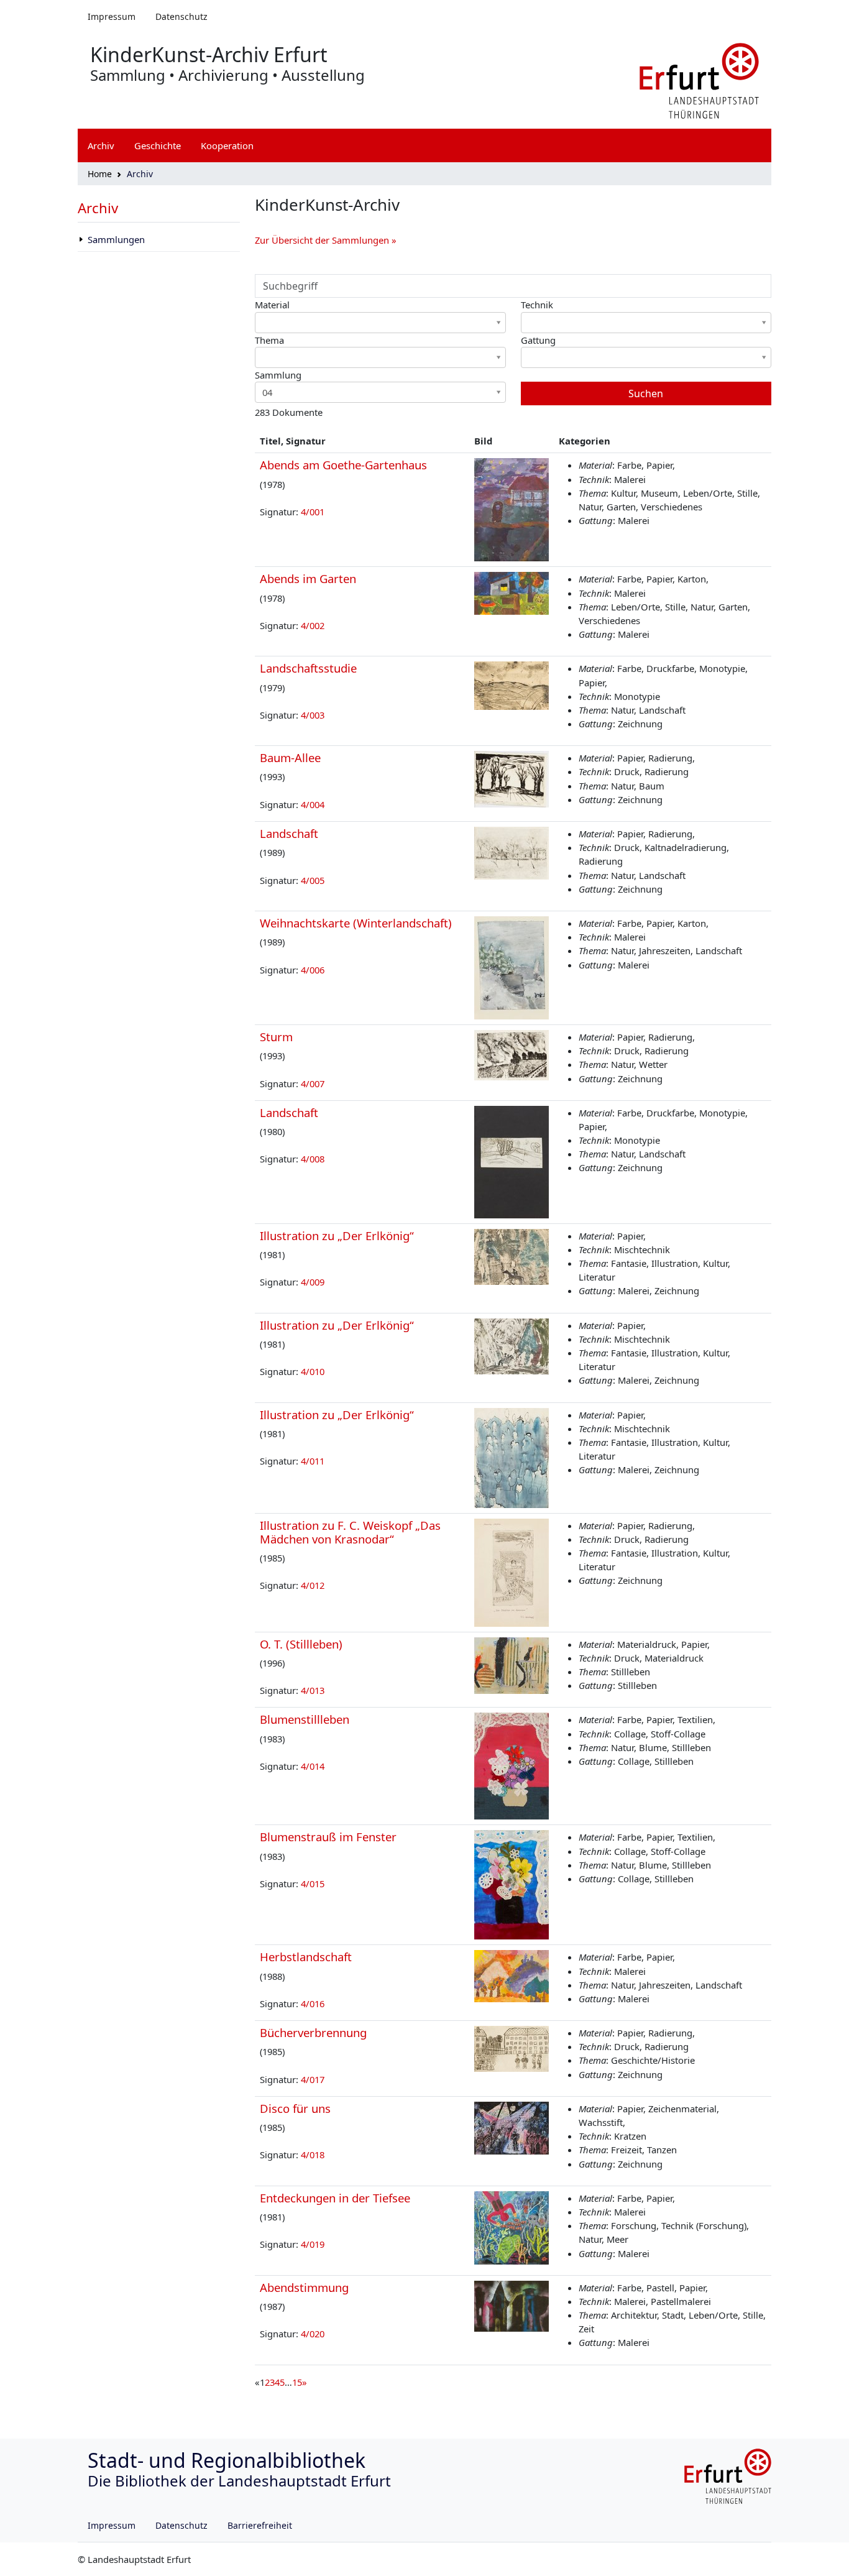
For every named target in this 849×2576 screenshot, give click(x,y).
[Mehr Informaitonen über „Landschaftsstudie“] (512, 684)
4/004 (313, 804)
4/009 (313, 1282)
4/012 (313, 1585)
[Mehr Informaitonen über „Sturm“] (512, 1054)
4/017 (313, 2079)
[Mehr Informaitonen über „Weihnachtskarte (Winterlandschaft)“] (512, 967)
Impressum (112, 16)
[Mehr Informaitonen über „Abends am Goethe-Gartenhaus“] (512, 508)
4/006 (313, 970)
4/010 (313, 1371)
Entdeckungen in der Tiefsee (335, 2198)
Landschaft (289, 833)
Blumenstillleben (305, 1719)
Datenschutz (181, 16)
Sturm (276, 1037)
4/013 (313, 1690)
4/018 (313, 2155)
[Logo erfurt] (699, 80)
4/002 (313, 625)
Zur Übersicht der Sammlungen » (326, 240)
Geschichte (158, 145)
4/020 (313, 2334)
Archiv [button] (101, 145)
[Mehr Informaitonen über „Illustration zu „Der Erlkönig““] (512, 1256)
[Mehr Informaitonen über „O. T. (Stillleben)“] (512, 1664)
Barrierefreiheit (260, 2525)
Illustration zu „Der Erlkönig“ (337, 1235)
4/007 (313, 1083)
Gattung (538, 340)
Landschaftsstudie (308, 668)
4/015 (313, 1884)
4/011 (313, 1461)
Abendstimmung (304, 2287)
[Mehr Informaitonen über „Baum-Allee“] (512, 778)
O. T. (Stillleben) (301, 1644)
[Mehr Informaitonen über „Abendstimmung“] (512, 2305)
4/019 (313, 2244)
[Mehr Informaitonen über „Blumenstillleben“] (512, 1765)
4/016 (313, 2003)
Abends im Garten (308, 578)
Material (272, 305)
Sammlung (278, 375)
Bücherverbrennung (313, 2032)
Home (100, 174)
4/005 (313, 880)
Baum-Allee (290, 757)
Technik (537, 305)
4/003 (313, 715)
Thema (269, 340)
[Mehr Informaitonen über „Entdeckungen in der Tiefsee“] (512, 2227)
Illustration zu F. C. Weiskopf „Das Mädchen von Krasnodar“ (350, 1532)
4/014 (313, 1766)
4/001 (313, 512)
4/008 (313, 1159)
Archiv (98, 208)
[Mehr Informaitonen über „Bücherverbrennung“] (512, 2048)
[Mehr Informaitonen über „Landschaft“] (512, 852)
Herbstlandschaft (306, 1957)
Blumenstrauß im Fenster (328, 1837)
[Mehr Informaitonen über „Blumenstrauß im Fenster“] (512, 1884)
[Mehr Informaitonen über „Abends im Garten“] (512, 592)
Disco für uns (295, 2108)
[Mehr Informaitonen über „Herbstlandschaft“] (512, 1975)
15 (297, 2382)
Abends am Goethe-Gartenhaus (343, 465)
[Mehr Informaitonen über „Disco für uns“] (512, 2127)
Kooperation (227, 145)
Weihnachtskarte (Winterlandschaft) (356, 923)
